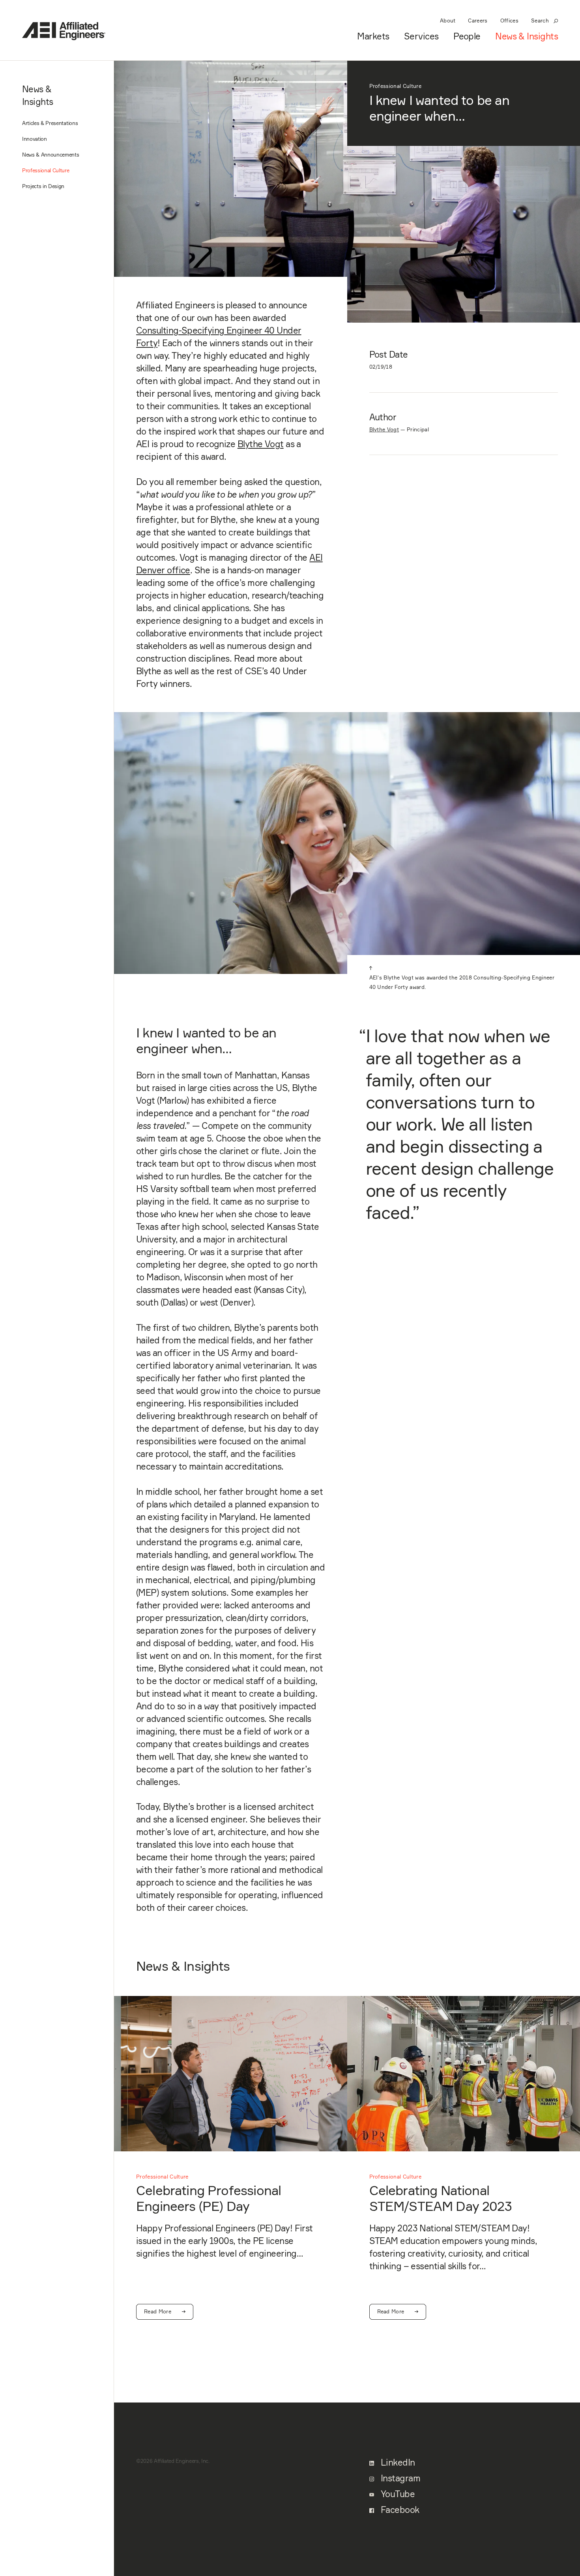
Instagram (400, 2478)
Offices (509, 21)
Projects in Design (43, 186)
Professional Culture (46, 170)
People (467, 36)
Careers (478, 21)
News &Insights (38, 95)
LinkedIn (397, 2462)
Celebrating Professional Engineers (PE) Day (209, 2198)
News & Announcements (51, 155)
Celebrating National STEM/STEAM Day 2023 (441, 2198)
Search (540, 21)
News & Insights (527, 36)
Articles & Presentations (50, 123)
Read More (158, 2311)
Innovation (35, 139)
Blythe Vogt (261, 444)
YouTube (397, 2494)
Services (421, 36)
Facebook (399, 2510)
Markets (373, 36)
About (448, 21)
